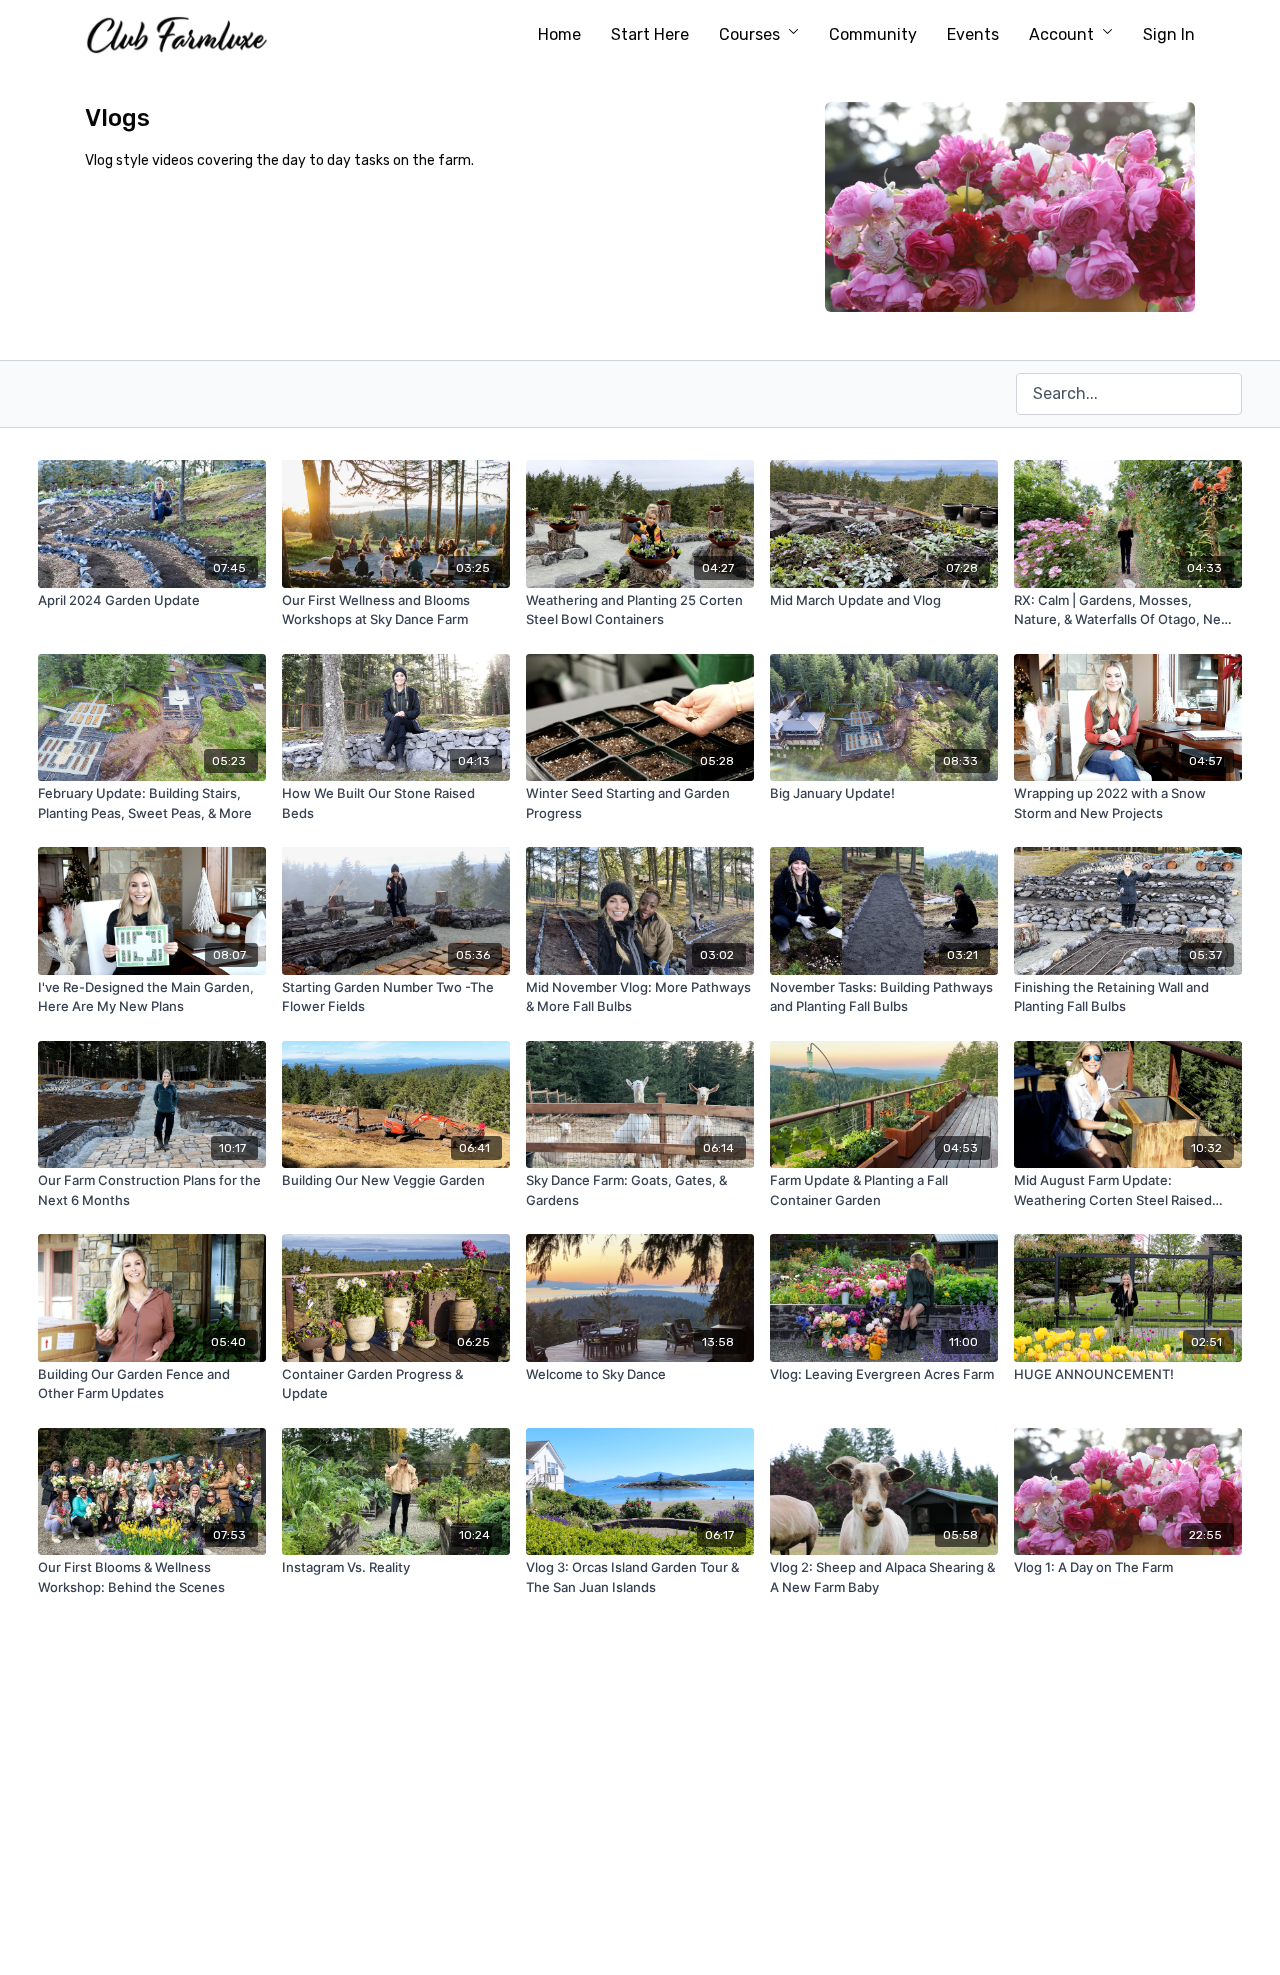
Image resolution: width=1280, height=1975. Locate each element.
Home (559, 34)
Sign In (1169, 34)
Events (973, 34)
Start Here (650, 34)
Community (873, 34)
